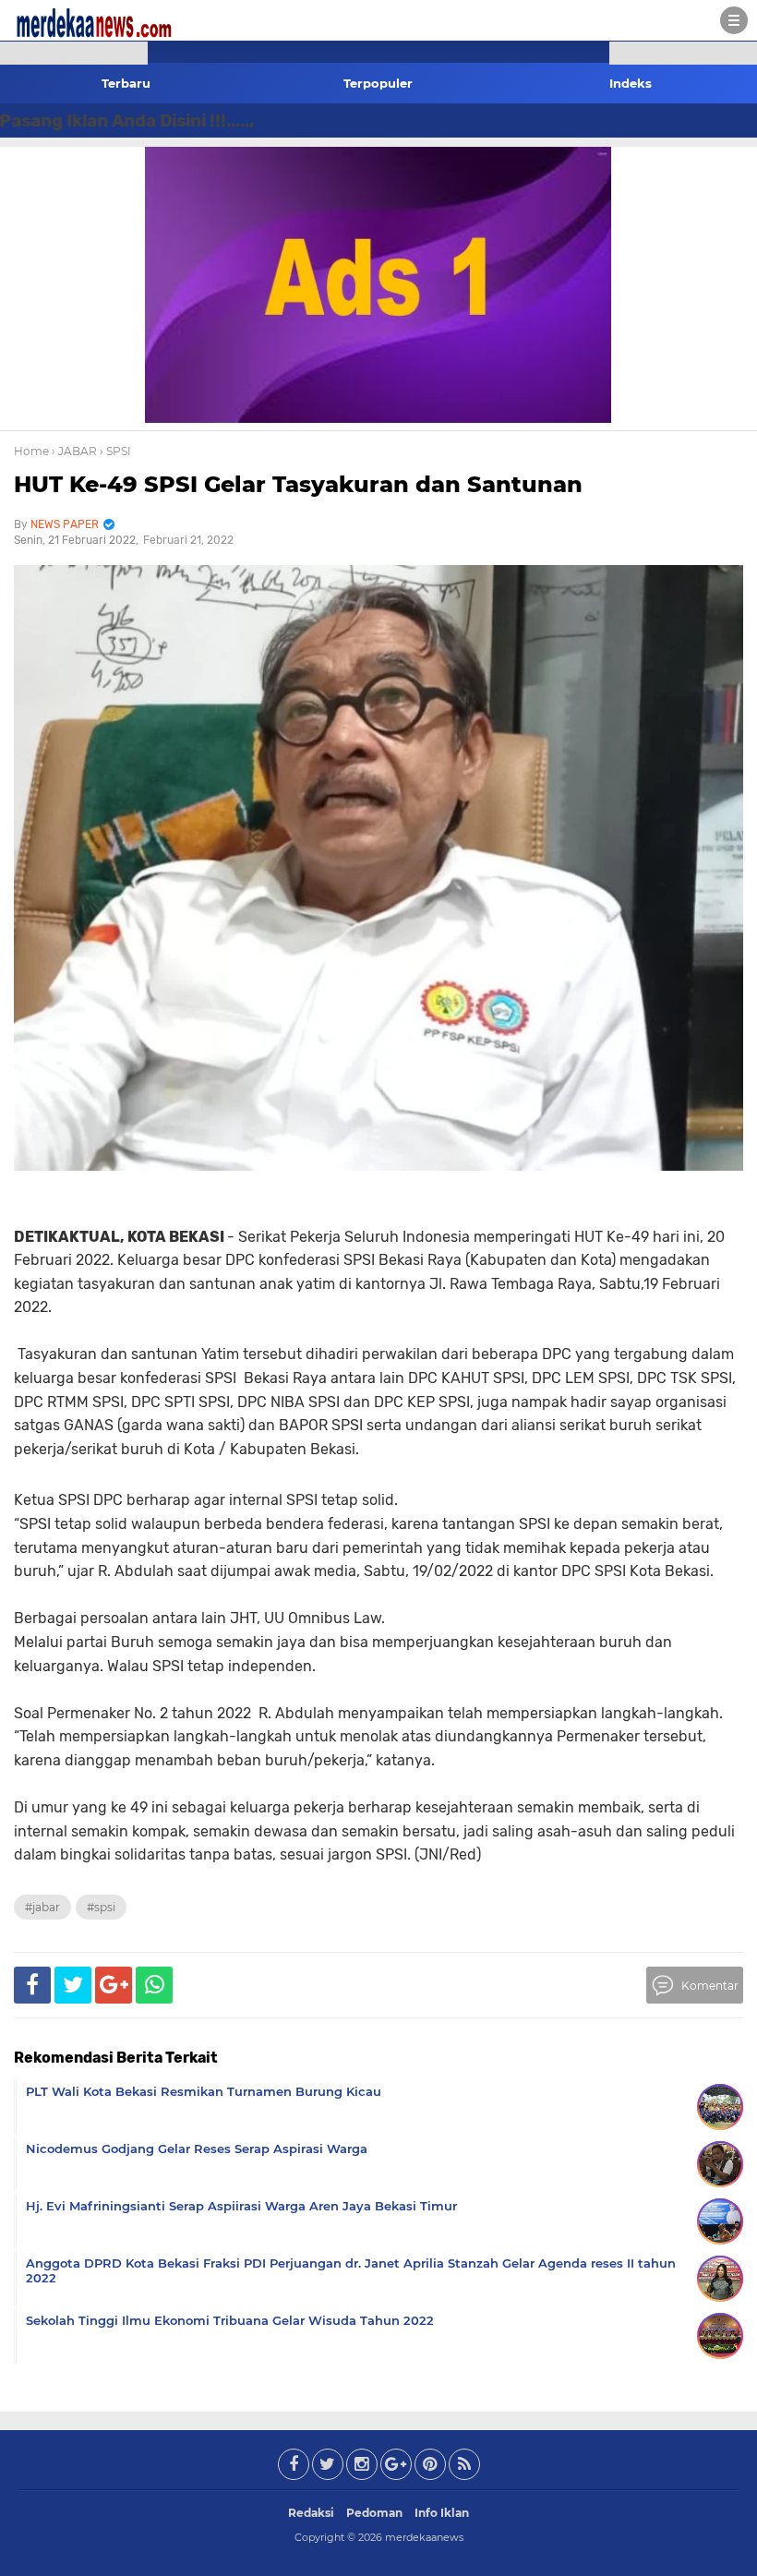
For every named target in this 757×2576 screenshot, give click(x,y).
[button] (74, 53)
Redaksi (311, 2513)
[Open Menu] (734, 20)
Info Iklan (442, 2513)
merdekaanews (424, 2537)
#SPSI (101, 1907)
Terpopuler (378, 83)
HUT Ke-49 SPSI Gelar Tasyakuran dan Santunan (298, 484)
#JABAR (42, 1907)
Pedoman (374, 2513)
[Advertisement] (74, 332)
